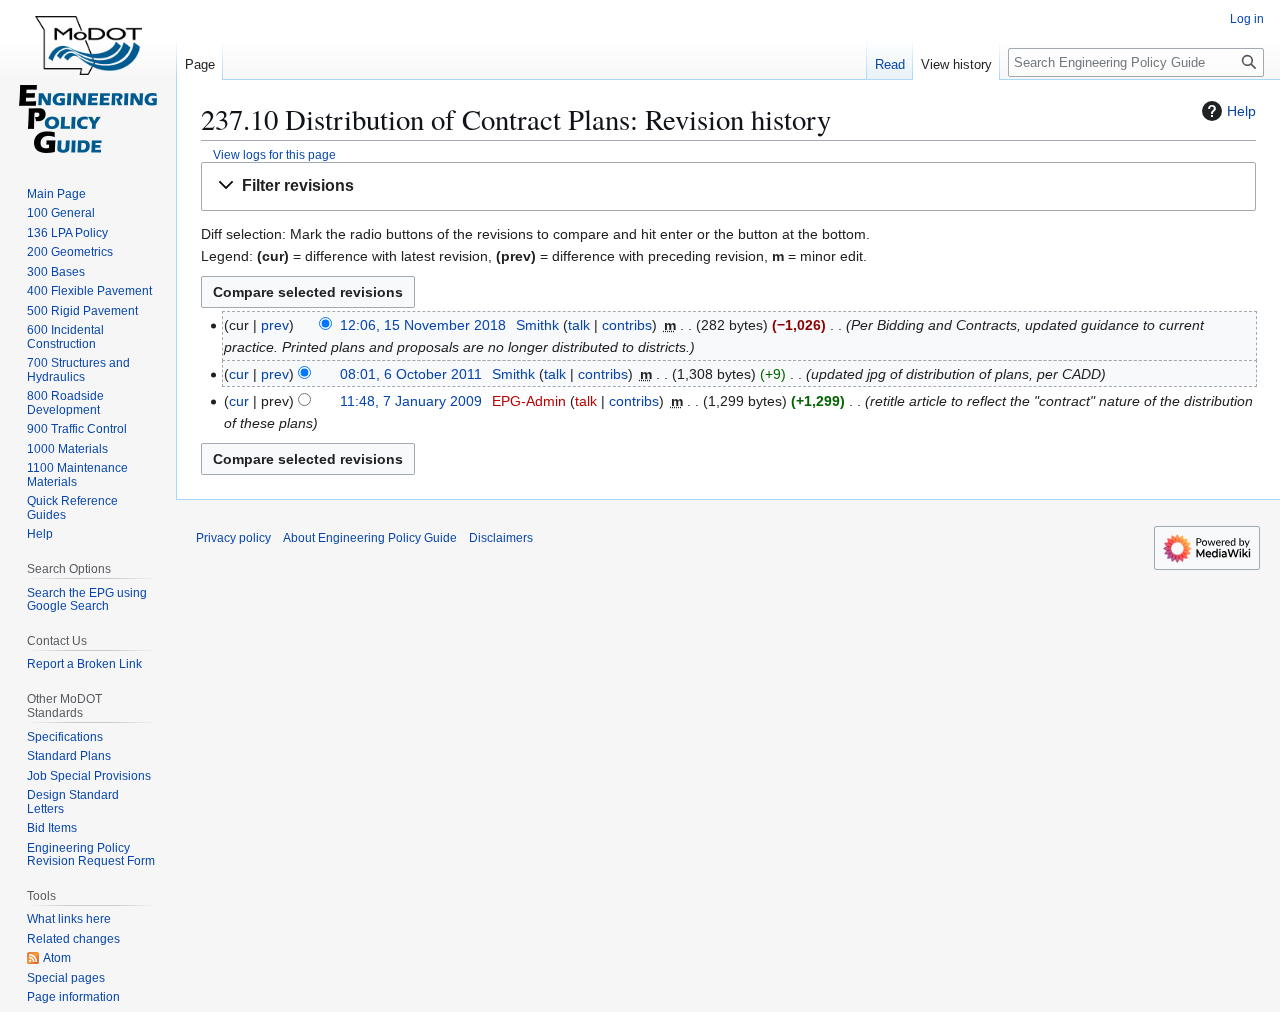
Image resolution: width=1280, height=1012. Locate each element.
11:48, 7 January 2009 (411, 401)
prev (275, 325)
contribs (627, 325)
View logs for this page (274, 154)
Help (1241, 111)
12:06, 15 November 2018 (423, 325)
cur (239, 374)
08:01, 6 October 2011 (411, 374)
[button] (728, 186)
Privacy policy (233, 538)
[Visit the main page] (88, 80)
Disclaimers (501, 538)
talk (579, 325)
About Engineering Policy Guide (370, 538)
